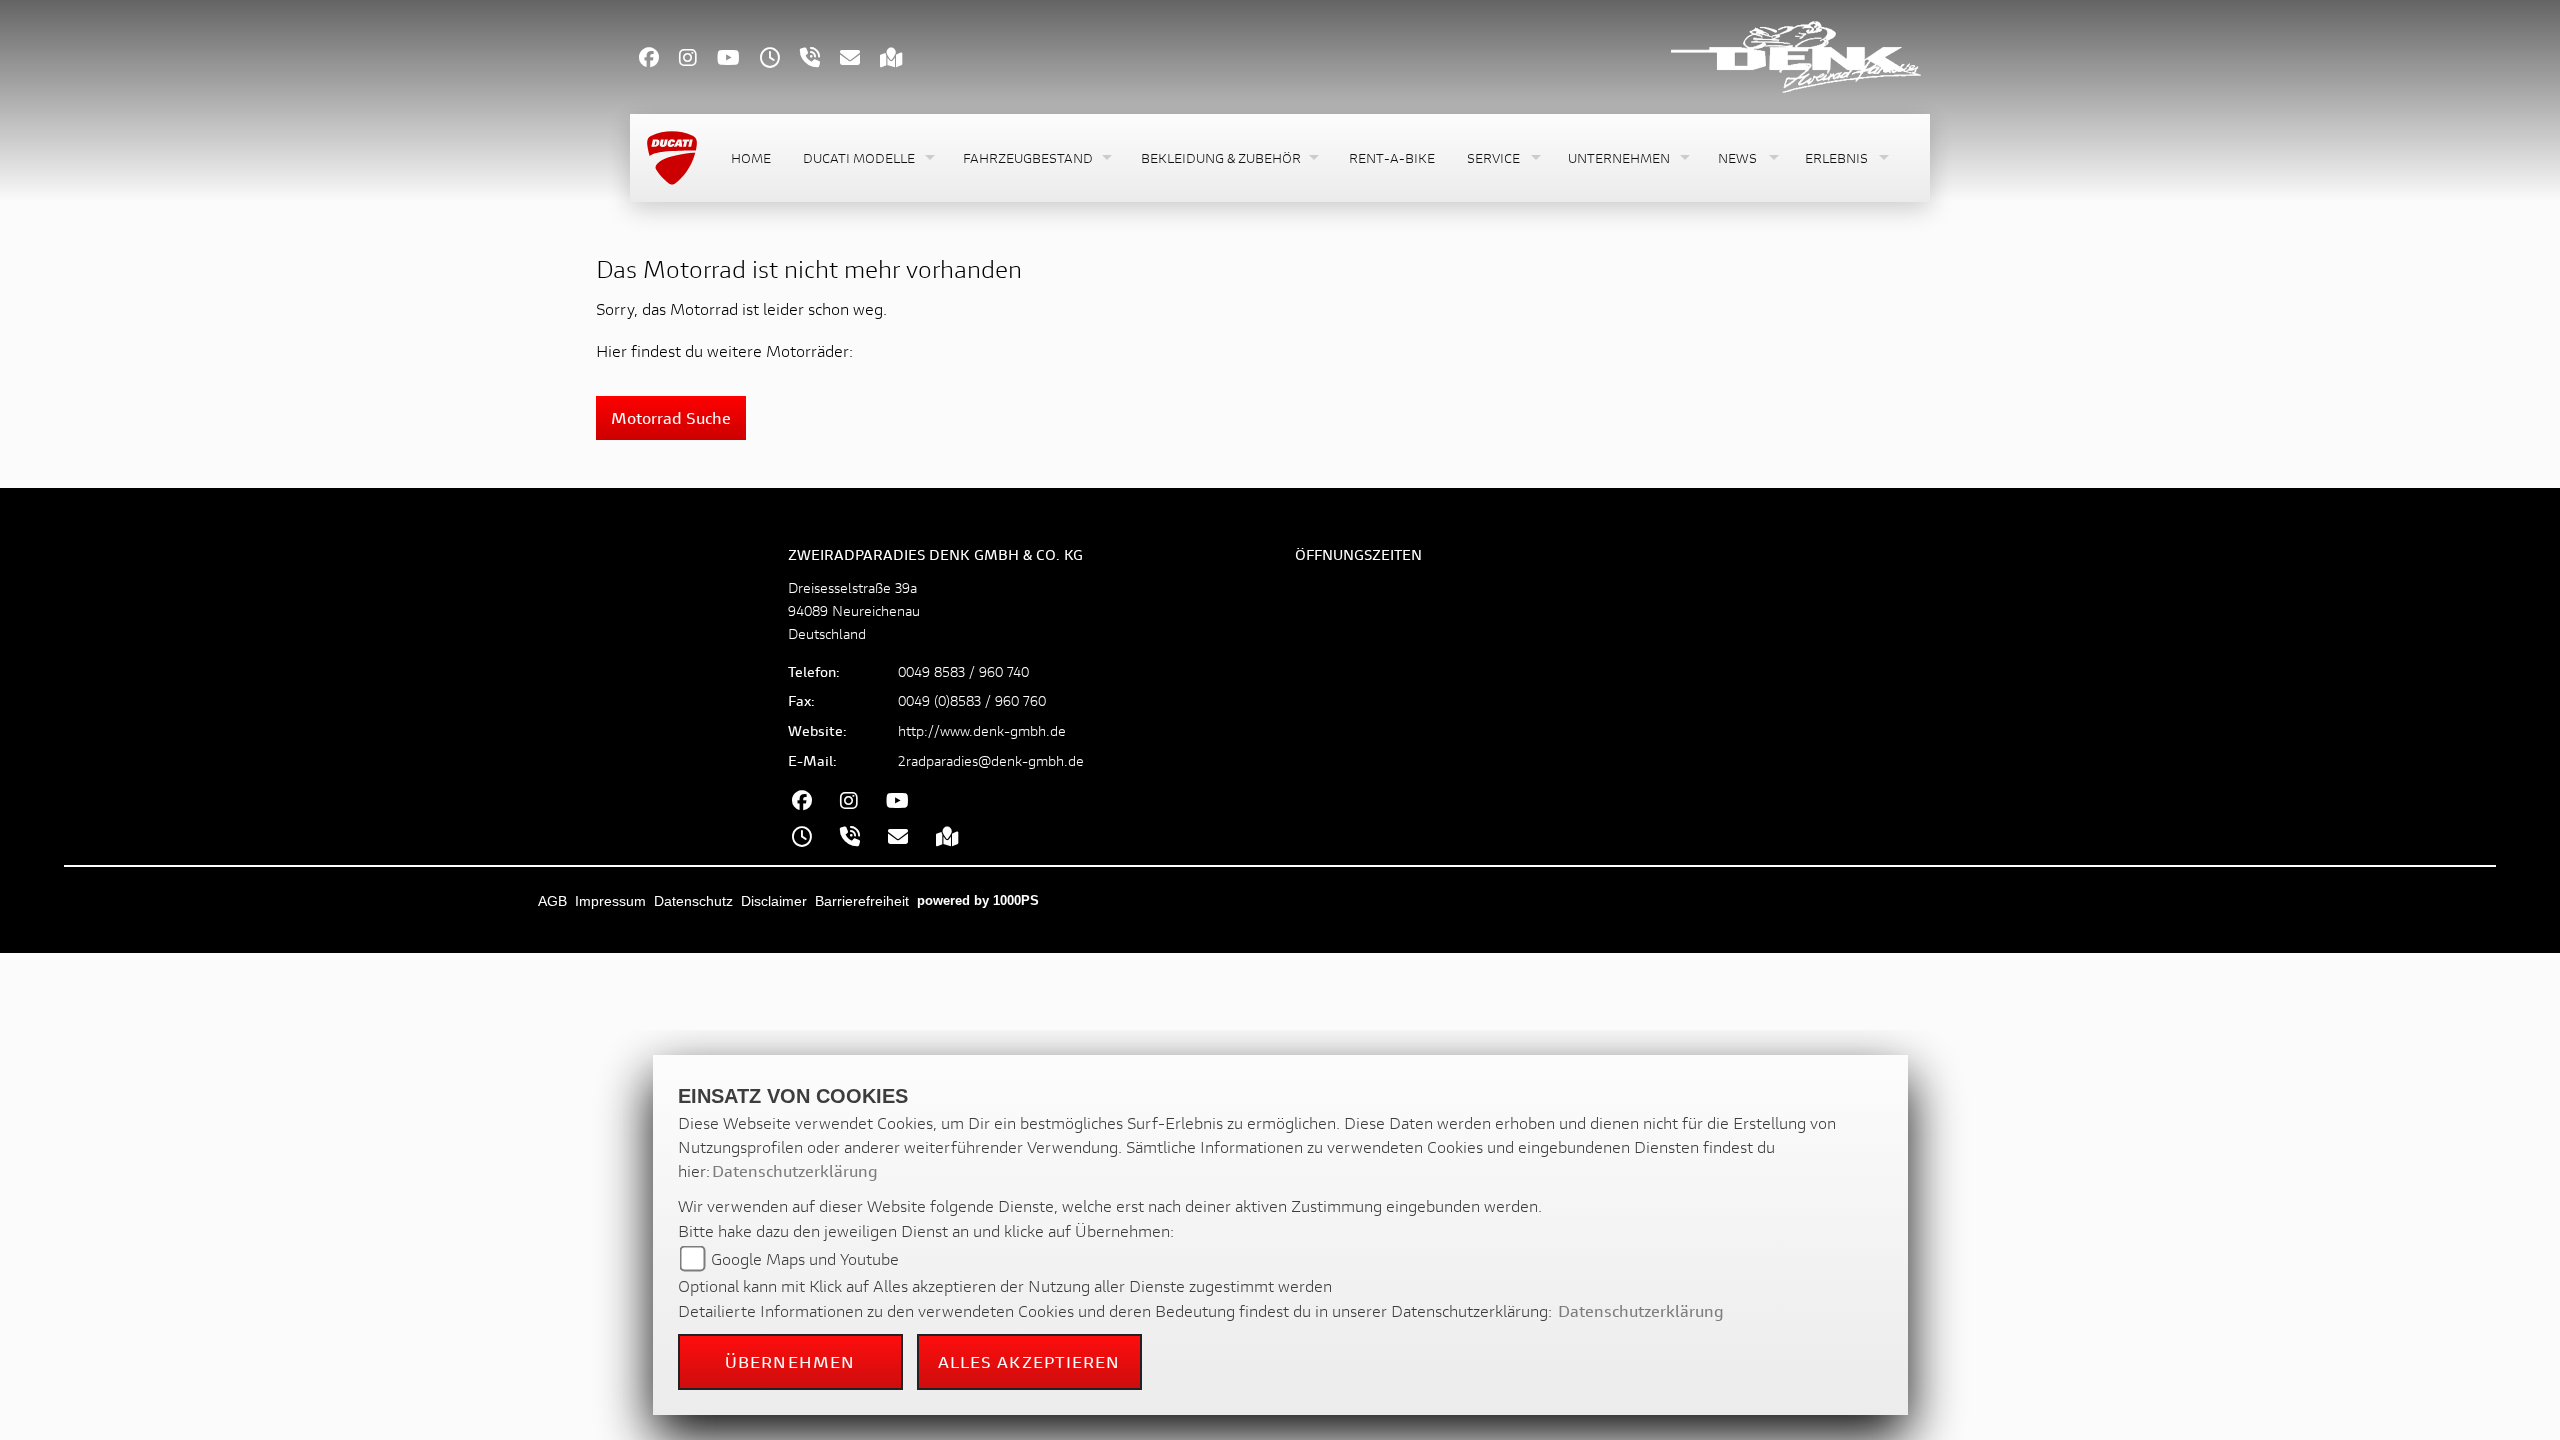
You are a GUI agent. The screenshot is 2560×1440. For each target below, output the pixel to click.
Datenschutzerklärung (795, 1170)
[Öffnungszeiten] (780, 59)
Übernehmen (790, 1361)
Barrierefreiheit (862, 901)
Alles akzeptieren (1029, 1361)
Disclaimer (774, 901)
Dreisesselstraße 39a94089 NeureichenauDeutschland (854, 610)
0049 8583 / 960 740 (963, 671)
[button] (867, 158)
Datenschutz (693, 901)
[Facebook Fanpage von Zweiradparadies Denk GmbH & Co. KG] (659, 59)
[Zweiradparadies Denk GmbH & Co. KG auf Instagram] (698, 59)
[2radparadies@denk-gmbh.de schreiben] (860, 59)
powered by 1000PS (978, 900)
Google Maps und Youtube (805, 1258)
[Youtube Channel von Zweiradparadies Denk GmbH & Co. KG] (738, 59)
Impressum (610, 901)
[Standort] (901, 59)
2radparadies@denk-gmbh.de (991, 760)
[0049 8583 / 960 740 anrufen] (820, 59)
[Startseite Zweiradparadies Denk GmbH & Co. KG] (1796, 54)
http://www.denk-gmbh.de (982, 730)
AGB (552, 901)
